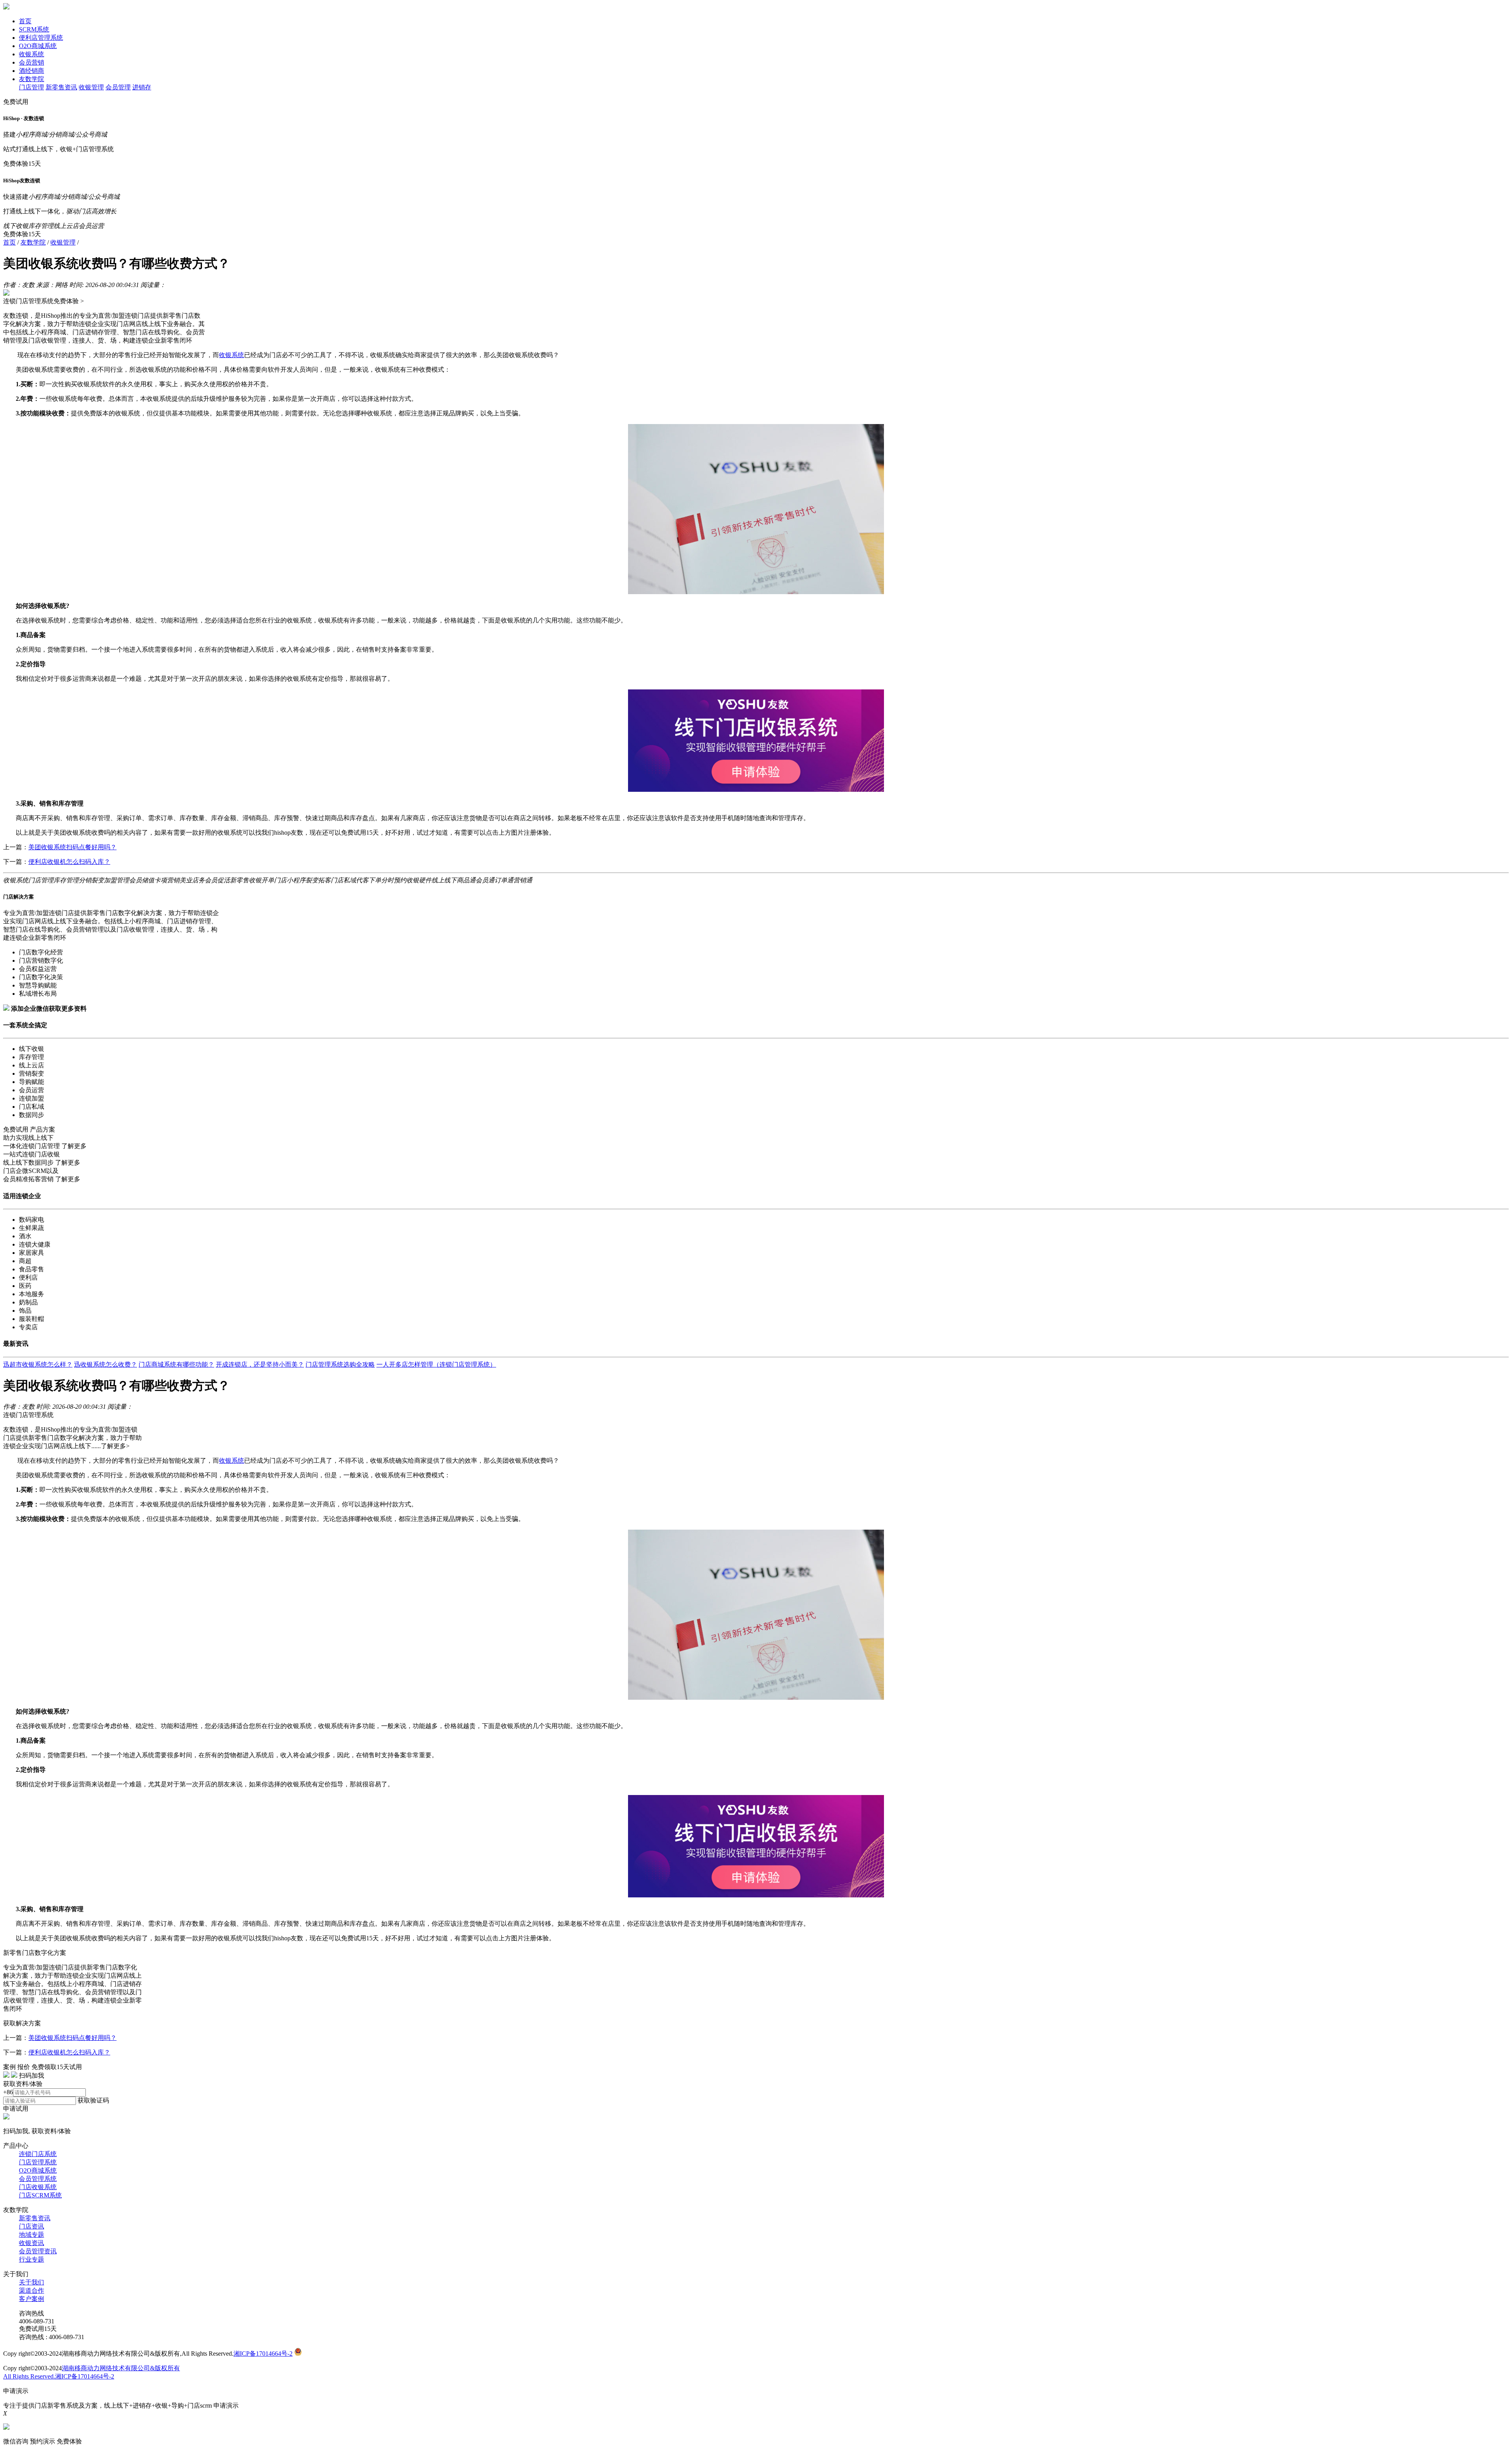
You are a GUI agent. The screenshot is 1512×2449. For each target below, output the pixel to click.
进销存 (142, 87)
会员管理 (118, 87)
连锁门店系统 (38, 2154)
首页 (25, 21)
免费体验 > (69, 301)
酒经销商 (31, 71)
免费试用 (16, 102)
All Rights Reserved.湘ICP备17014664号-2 (59, 2376)
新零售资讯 (61, 87)
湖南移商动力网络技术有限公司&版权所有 (121, 2368)
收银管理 (91, 87)
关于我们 (31, 2282)
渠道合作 (31, 2291)
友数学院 (31, 79)
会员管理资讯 (38, 2251)
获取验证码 (93, 2100)
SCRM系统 (34, 29)
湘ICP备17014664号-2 (263, 2354)
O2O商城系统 (38, 46)
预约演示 (43, 2441)
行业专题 (31, 2259)
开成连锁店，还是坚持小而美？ (260, 1364)
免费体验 (69, 2441)
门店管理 (31, 87)
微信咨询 (16, 2441)
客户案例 (31, 2299)
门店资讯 (31, 2226)
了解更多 (74, 1146)
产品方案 (43, 1129)
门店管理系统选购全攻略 (340, 1364)
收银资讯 (31, 2243)
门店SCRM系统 (40, 2195)
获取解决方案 (22, 2023)
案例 (9, 2067)
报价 (24, 2067)
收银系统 (31, 54)
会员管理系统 (38, 2179)
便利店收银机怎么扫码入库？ (69, 862)
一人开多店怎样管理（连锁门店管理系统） (436, 1364)
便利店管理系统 (41, 38)
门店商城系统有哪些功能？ (176, 1364)
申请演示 (226, 2405)
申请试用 (16, 2109)
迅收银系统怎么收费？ (106, 1364)
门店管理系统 (38, 2162)
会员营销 (31, 62)
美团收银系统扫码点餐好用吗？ (72, 847)
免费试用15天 (38, 2329)
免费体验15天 (22, 164)
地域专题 (31, 2235)
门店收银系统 (38, 2187)
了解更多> (115, 1446)
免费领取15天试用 (57, 2067)
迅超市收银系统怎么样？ (38, 1364)
